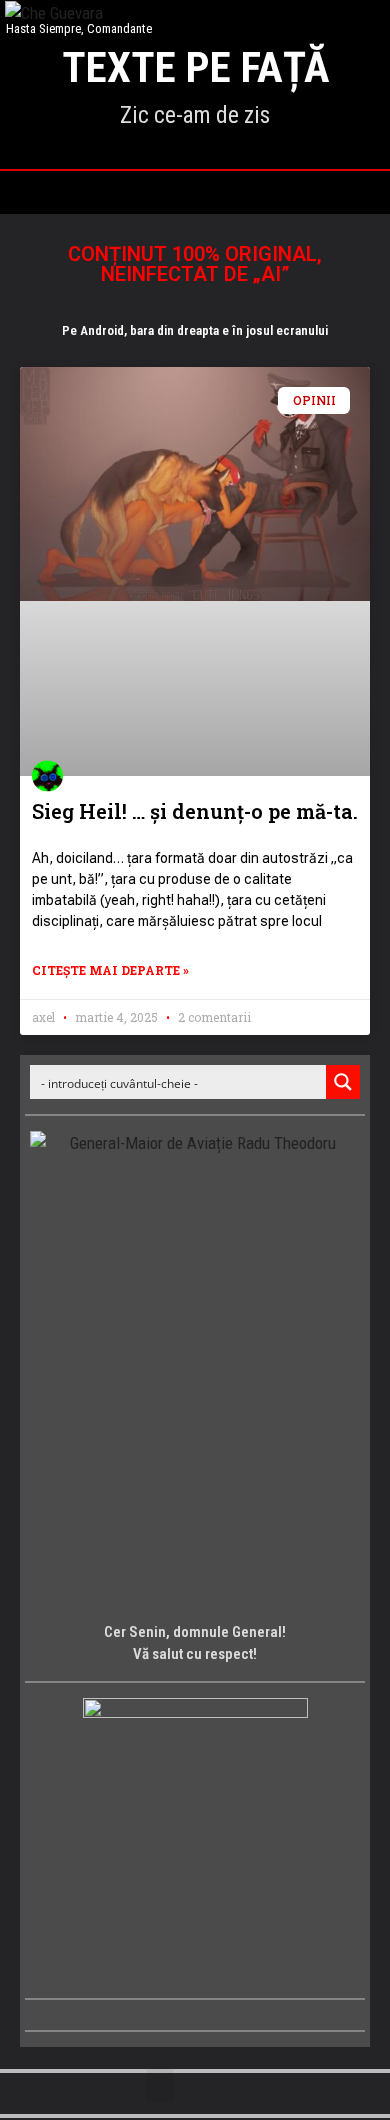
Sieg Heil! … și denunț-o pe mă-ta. (195, 811)
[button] (195, 187)
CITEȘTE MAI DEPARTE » (110, 970)
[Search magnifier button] (343, 1082)
